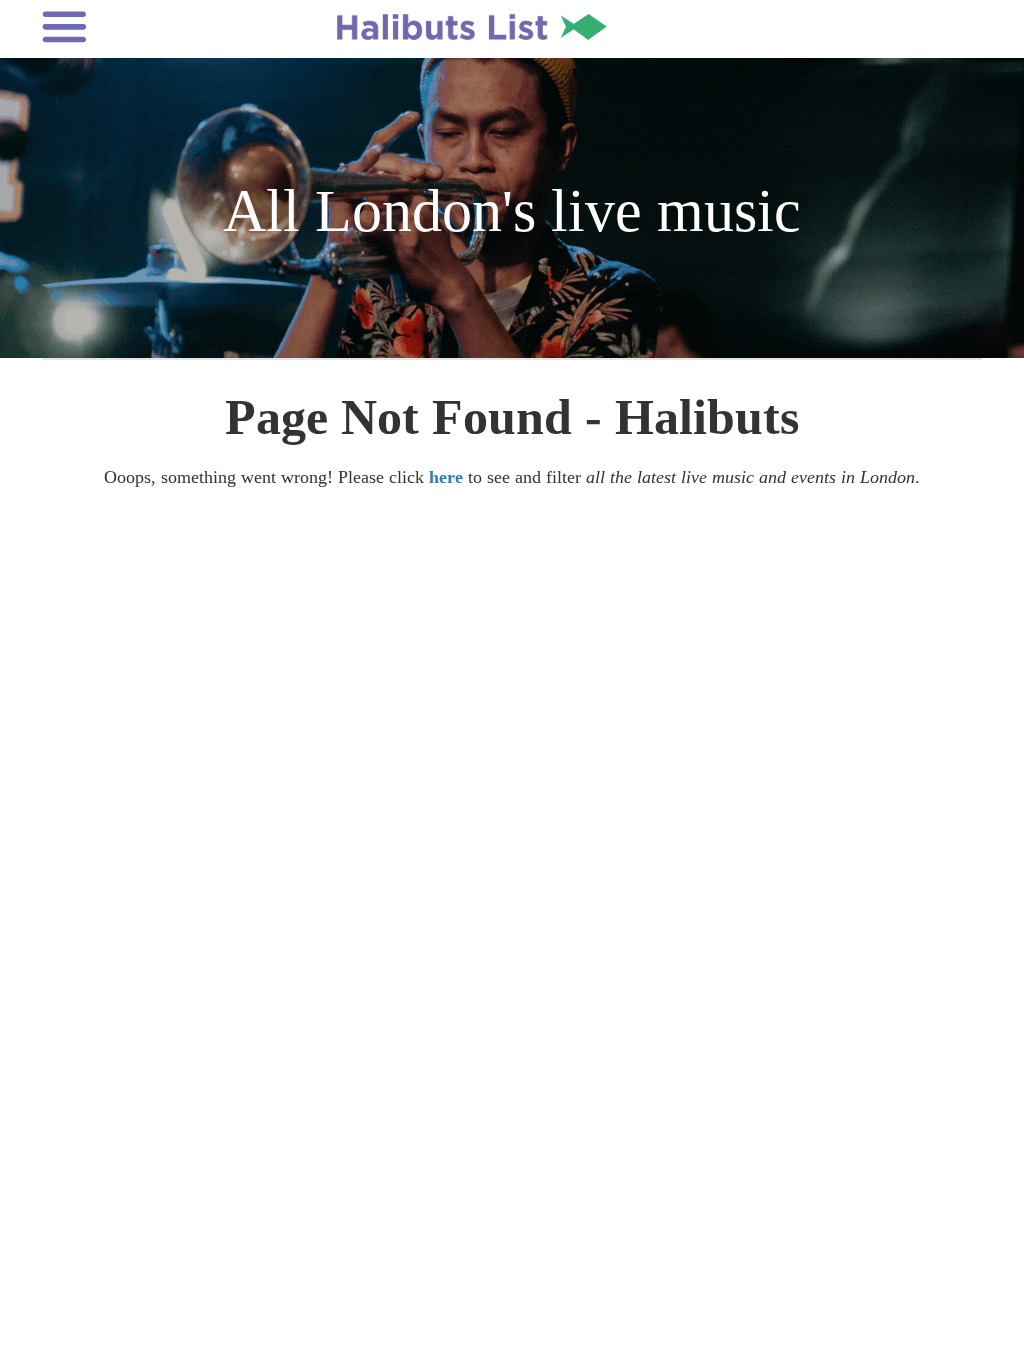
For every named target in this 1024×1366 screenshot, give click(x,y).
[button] (148, 27)
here (446, 477)
